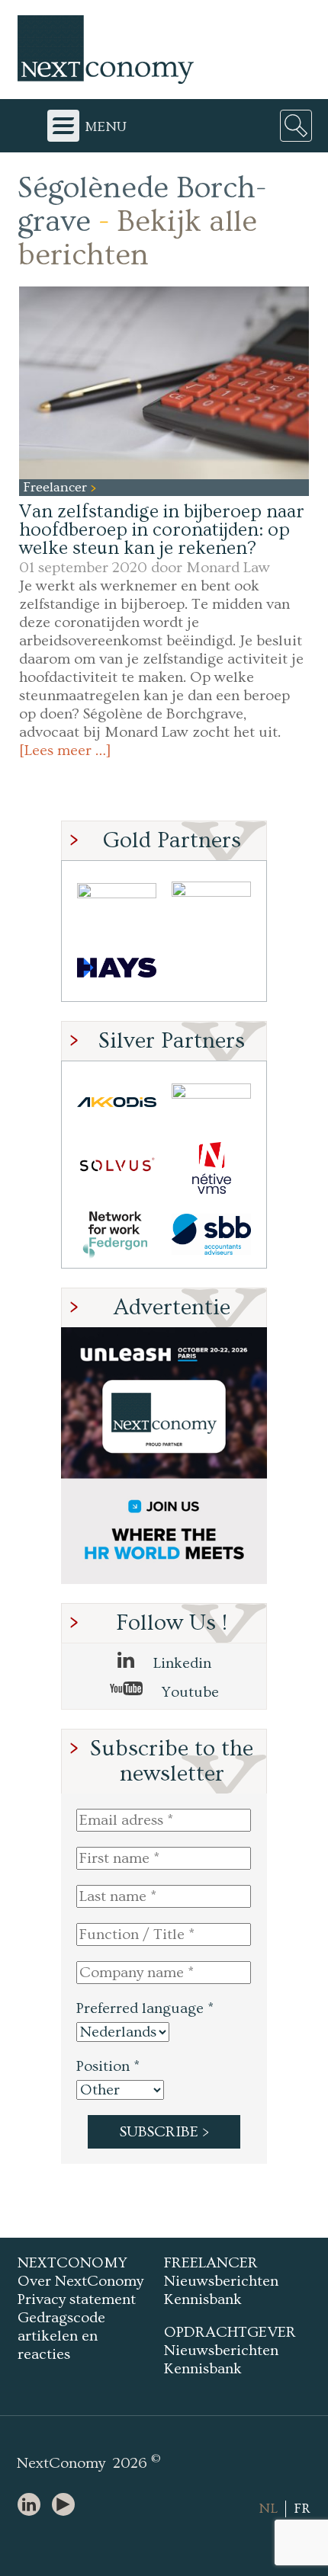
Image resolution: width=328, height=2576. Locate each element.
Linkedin (180, 1663)
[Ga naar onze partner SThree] (211, 902)
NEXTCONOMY (72, 2263)
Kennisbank (203, 2299)
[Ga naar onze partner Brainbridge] (117, 902)
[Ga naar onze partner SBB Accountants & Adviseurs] (211, 1235)
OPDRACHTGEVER (230, 2332)
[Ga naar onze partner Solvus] (117, 1168)
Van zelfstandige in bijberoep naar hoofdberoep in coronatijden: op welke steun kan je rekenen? (162, 530)
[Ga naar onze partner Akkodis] (117, 1102)
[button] (164, 383)
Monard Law (228, 568)
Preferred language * (145, 2008)
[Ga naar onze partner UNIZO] (211, 1102)
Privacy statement (77, 2299)
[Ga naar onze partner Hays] (117, 968)
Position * (108, 2066)
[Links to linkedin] (33, 2506)
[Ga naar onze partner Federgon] (117, 1235)
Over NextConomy (80, 2281)
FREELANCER (211, 2263)
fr (302, 2509)
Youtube (188, 1692)
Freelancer (57, 487)
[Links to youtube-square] (67, 2506)
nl (268, 2509)
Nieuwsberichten (221, 2281)
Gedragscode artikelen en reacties (61, 2336)
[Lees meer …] (65, 750)
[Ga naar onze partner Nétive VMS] (211, 1168)
